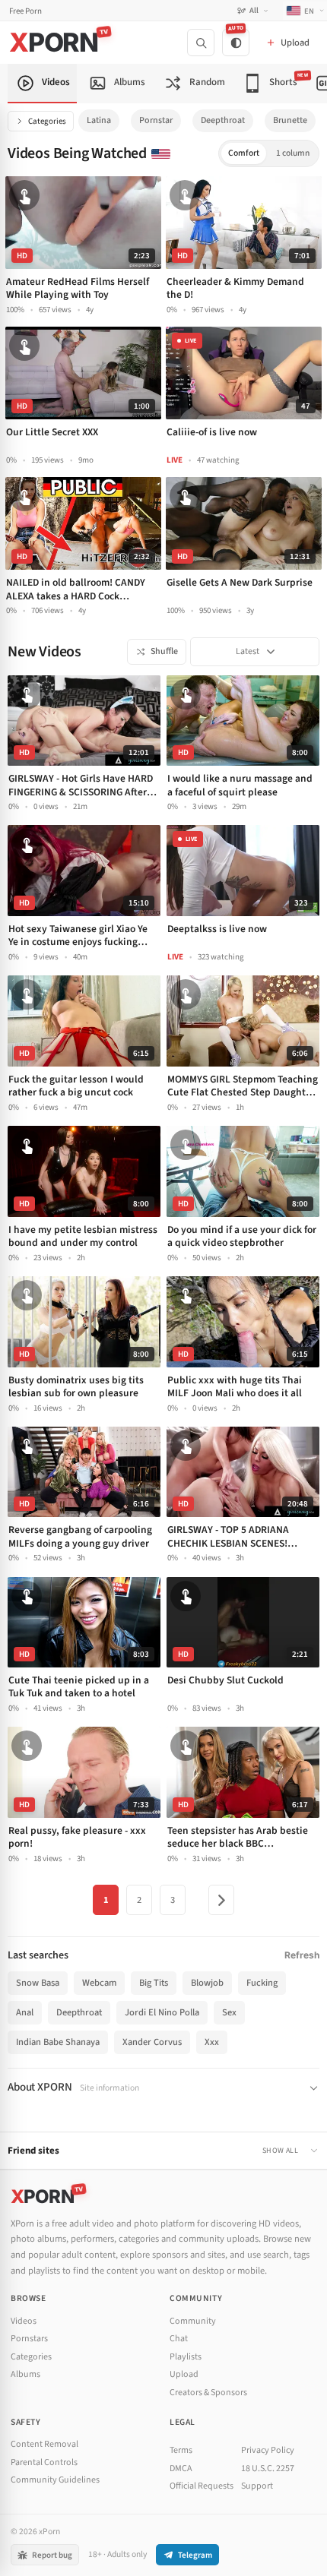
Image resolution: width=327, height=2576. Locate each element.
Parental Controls (44, 2462)
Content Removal (44, 2444)
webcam (99, 1983)
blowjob (207, 1983)
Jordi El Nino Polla (162, 2012)
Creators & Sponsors (208, 2393)
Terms (181, 2450)
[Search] (201, 43)
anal (25, 2012)
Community (193, 2321)
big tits (154, 1983)
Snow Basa (38, 1983)
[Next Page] (221, 1900)
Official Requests (202, 2486)
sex (229, 2012)
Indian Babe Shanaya (58, 2042)
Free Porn (25, 11)
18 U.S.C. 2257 (268, 2469)
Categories (47, 121)
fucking (262, 1983)
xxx (212, 2042)
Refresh (302, 1955)
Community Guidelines (55, 2480)
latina (99, 120)
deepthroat (223, 120)
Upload (184, 2374)
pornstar (156, 120)
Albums (25, 2374)
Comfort (244, 153)
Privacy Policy (268, 2450)
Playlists (186, 2357)
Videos (24, 2321)
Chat (179, 2339)
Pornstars (29, 2339)
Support (257, 2486)
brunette (290, 120)
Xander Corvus (152, 2042)
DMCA (181, 2469)
